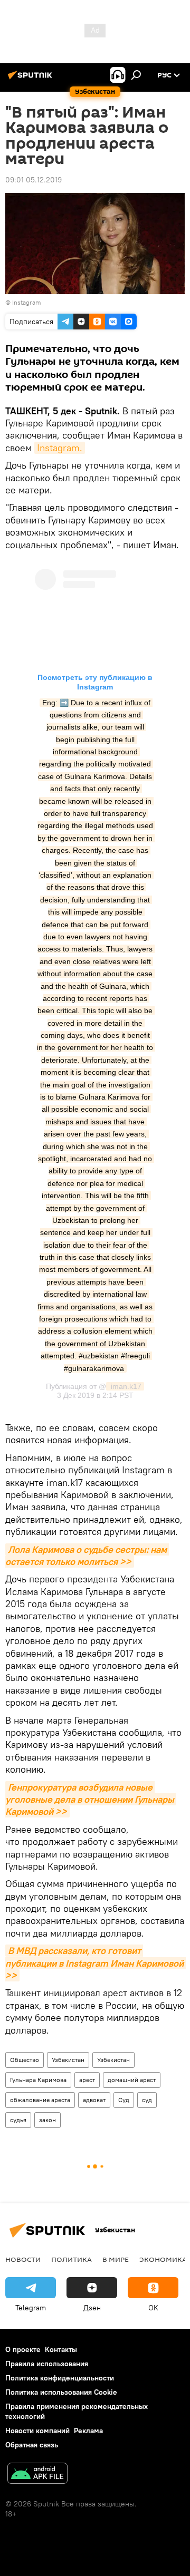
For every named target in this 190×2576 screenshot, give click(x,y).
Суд (124, 2100)
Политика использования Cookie (61, 2392)
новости (23, 2259)
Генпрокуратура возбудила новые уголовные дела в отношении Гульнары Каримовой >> (91, 1800)
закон (47, 2120)
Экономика (163, 2259)
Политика (72, 2259)
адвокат (94, 2100)
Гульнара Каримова (38, 2080)
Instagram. (60, 448)
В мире (116, 2259)
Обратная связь (32, 2445)
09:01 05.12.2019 (34, 180)
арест (87, 2080)
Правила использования (47, 2364)
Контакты (61, 2349)
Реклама (88, 2431)
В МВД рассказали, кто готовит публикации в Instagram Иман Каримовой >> (96, 1963)
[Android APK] (37, 2475)
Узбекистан (68, 2060)
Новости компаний (37, 2431)
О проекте (23, 2349)
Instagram (27, 302)
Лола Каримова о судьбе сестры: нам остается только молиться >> (87, 1556)
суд (147, 2100)
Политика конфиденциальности (60, 2378)
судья (18, 2120)
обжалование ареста (40, 2100)
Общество (25, 2060)
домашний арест (132, 2080)
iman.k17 (125, 1386)
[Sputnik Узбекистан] (32, 79)
